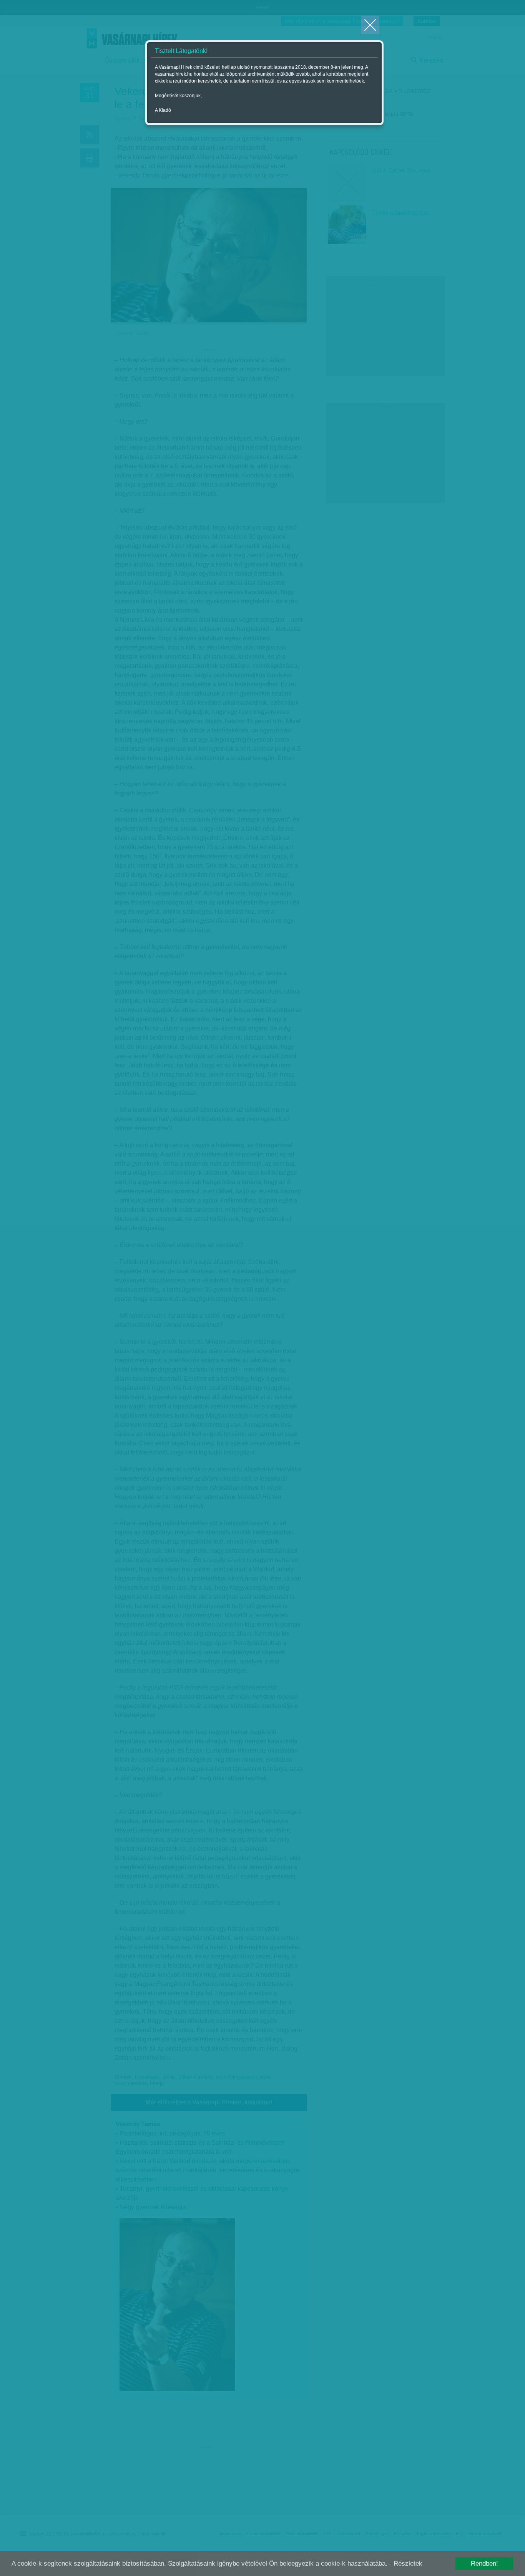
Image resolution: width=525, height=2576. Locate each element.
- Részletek (406, 2564)
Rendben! (484, 2564)
